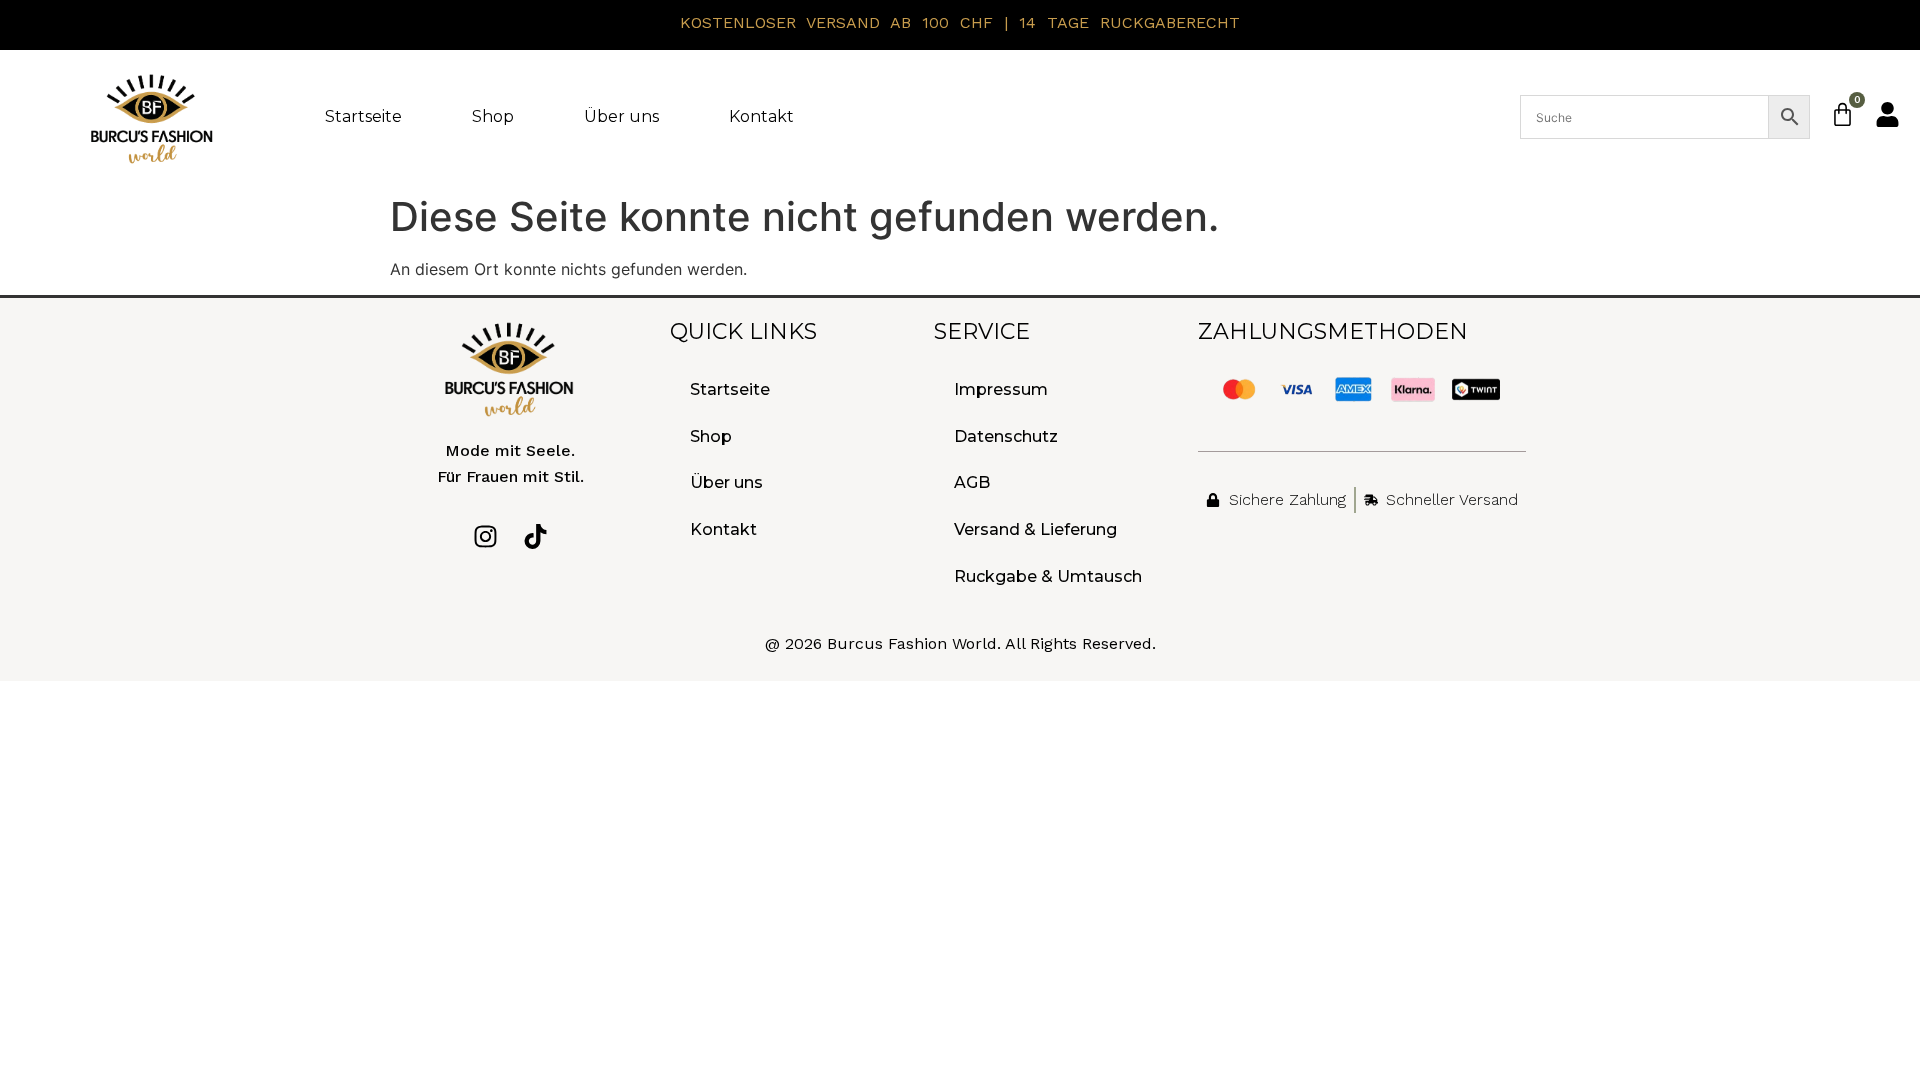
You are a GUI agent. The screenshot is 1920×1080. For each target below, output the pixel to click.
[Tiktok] (535, 536)
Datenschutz (1006, 436)
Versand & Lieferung (1035, 529)
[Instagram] (485, 536)
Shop (493, 116)
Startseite (363, 116)
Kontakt (761, 116)
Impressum (1001, 389)
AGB (972, 482)
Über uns (621, 116)
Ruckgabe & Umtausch (1048, 576)
